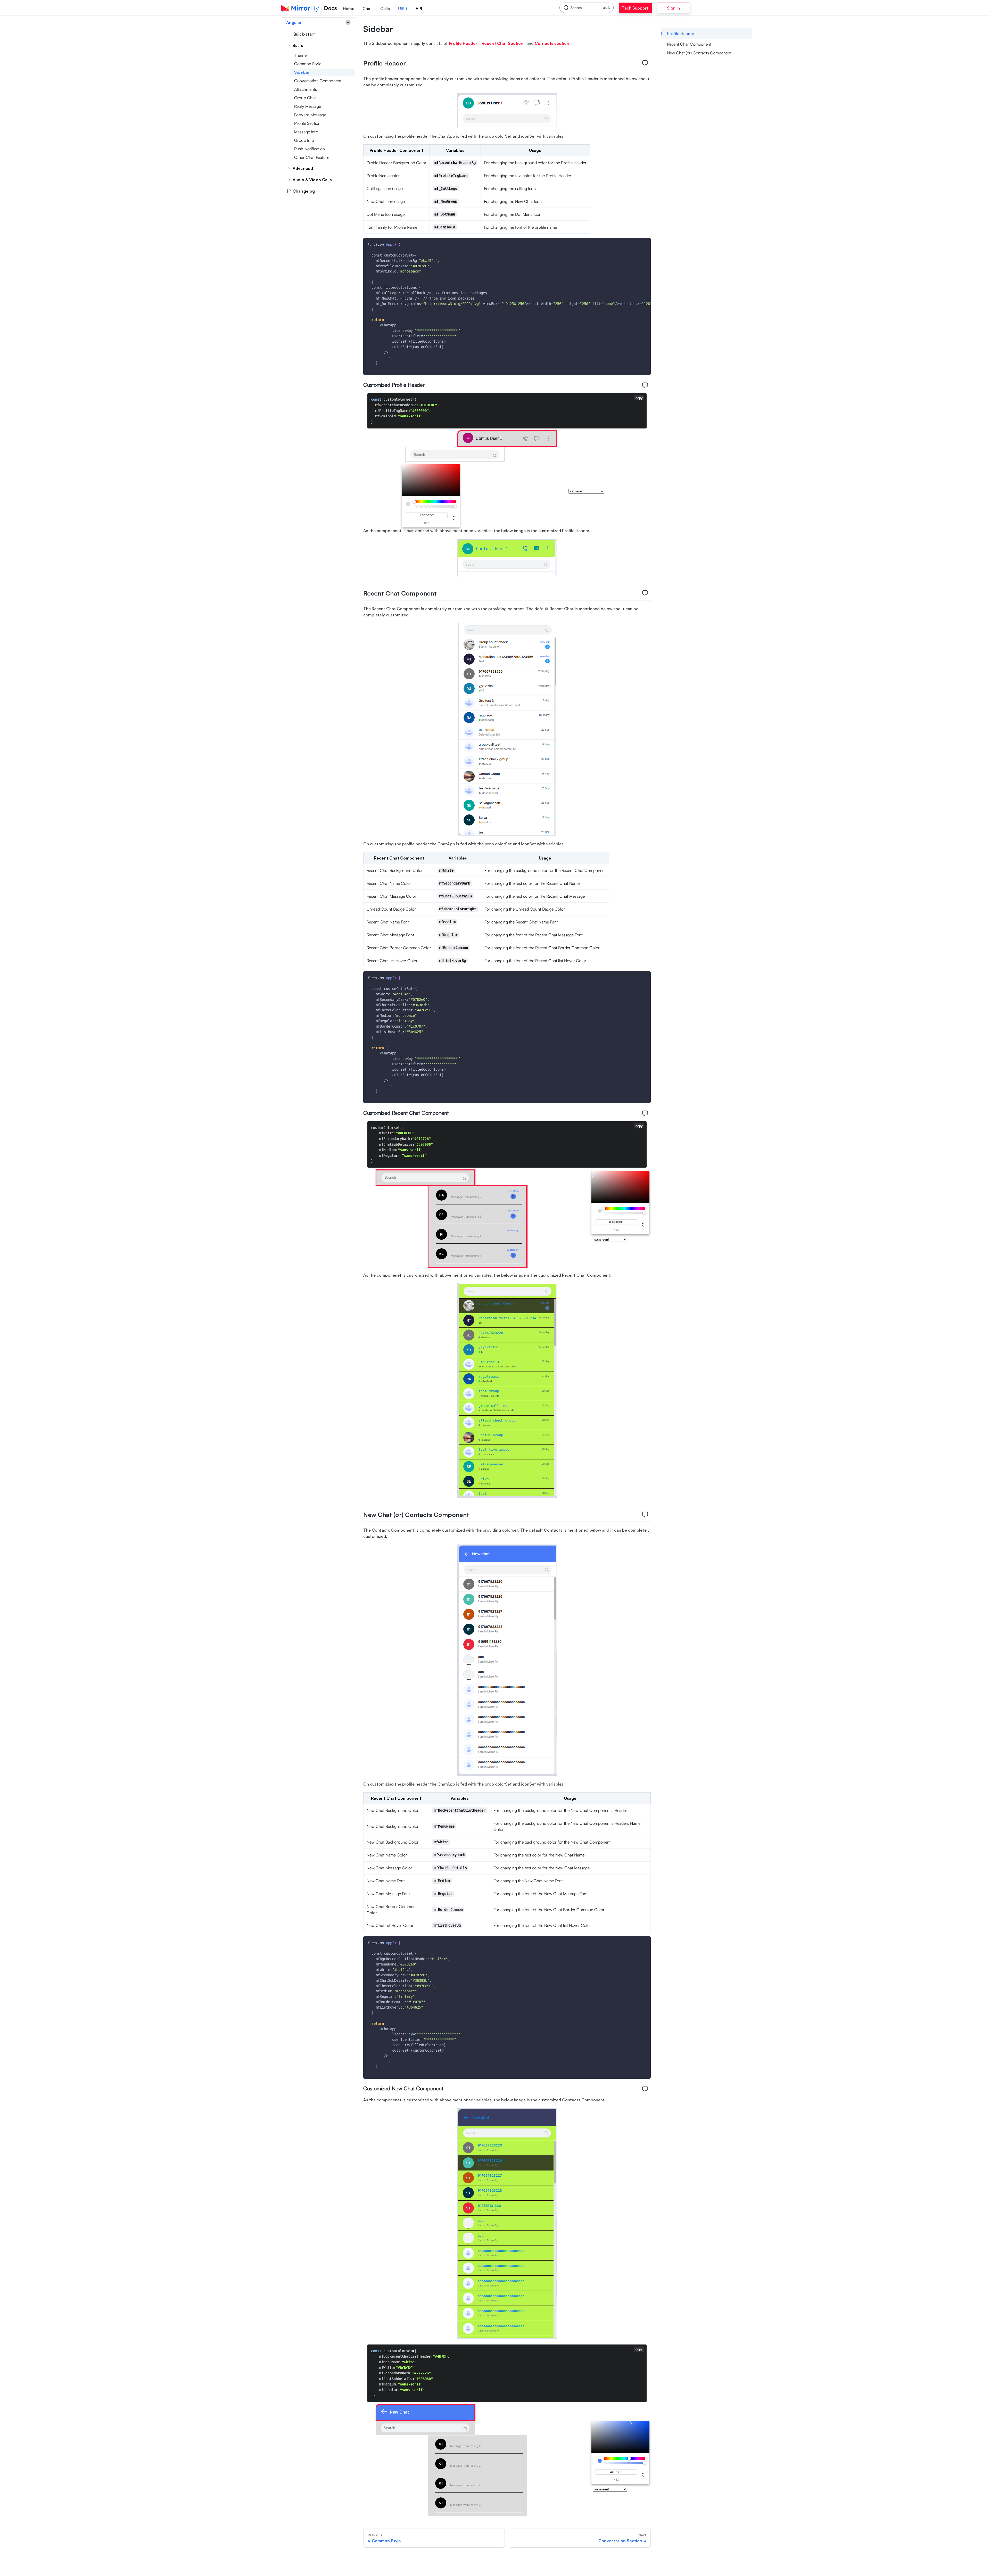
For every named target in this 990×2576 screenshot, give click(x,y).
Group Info (304, 140)
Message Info (306, 132)
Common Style (308, 64)
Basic (298, 45)
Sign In (687, 8)
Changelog (304, 191)
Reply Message (308, 106)
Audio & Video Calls (312, 180)
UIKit (403, 9)
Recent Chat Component (689, 44)
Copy (643, 243)
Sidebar (302, 72)
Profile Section (307, 123)
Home (349, 9)
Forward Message (310, 115)
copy (639, 398)
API (419, 9)
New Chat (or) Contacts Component (699, 53)
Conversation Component (318, 81)
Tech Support (641, 8)
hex (427, 523)
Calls (385, 9)
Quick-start (304, 34)
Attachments (306, 89)
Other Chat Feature (312, 157)
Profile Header (681, 34)
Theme (300, 55)
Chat (367, 9)
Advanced (303, 168)
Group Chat (305, 98)
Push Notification (310, 149)
